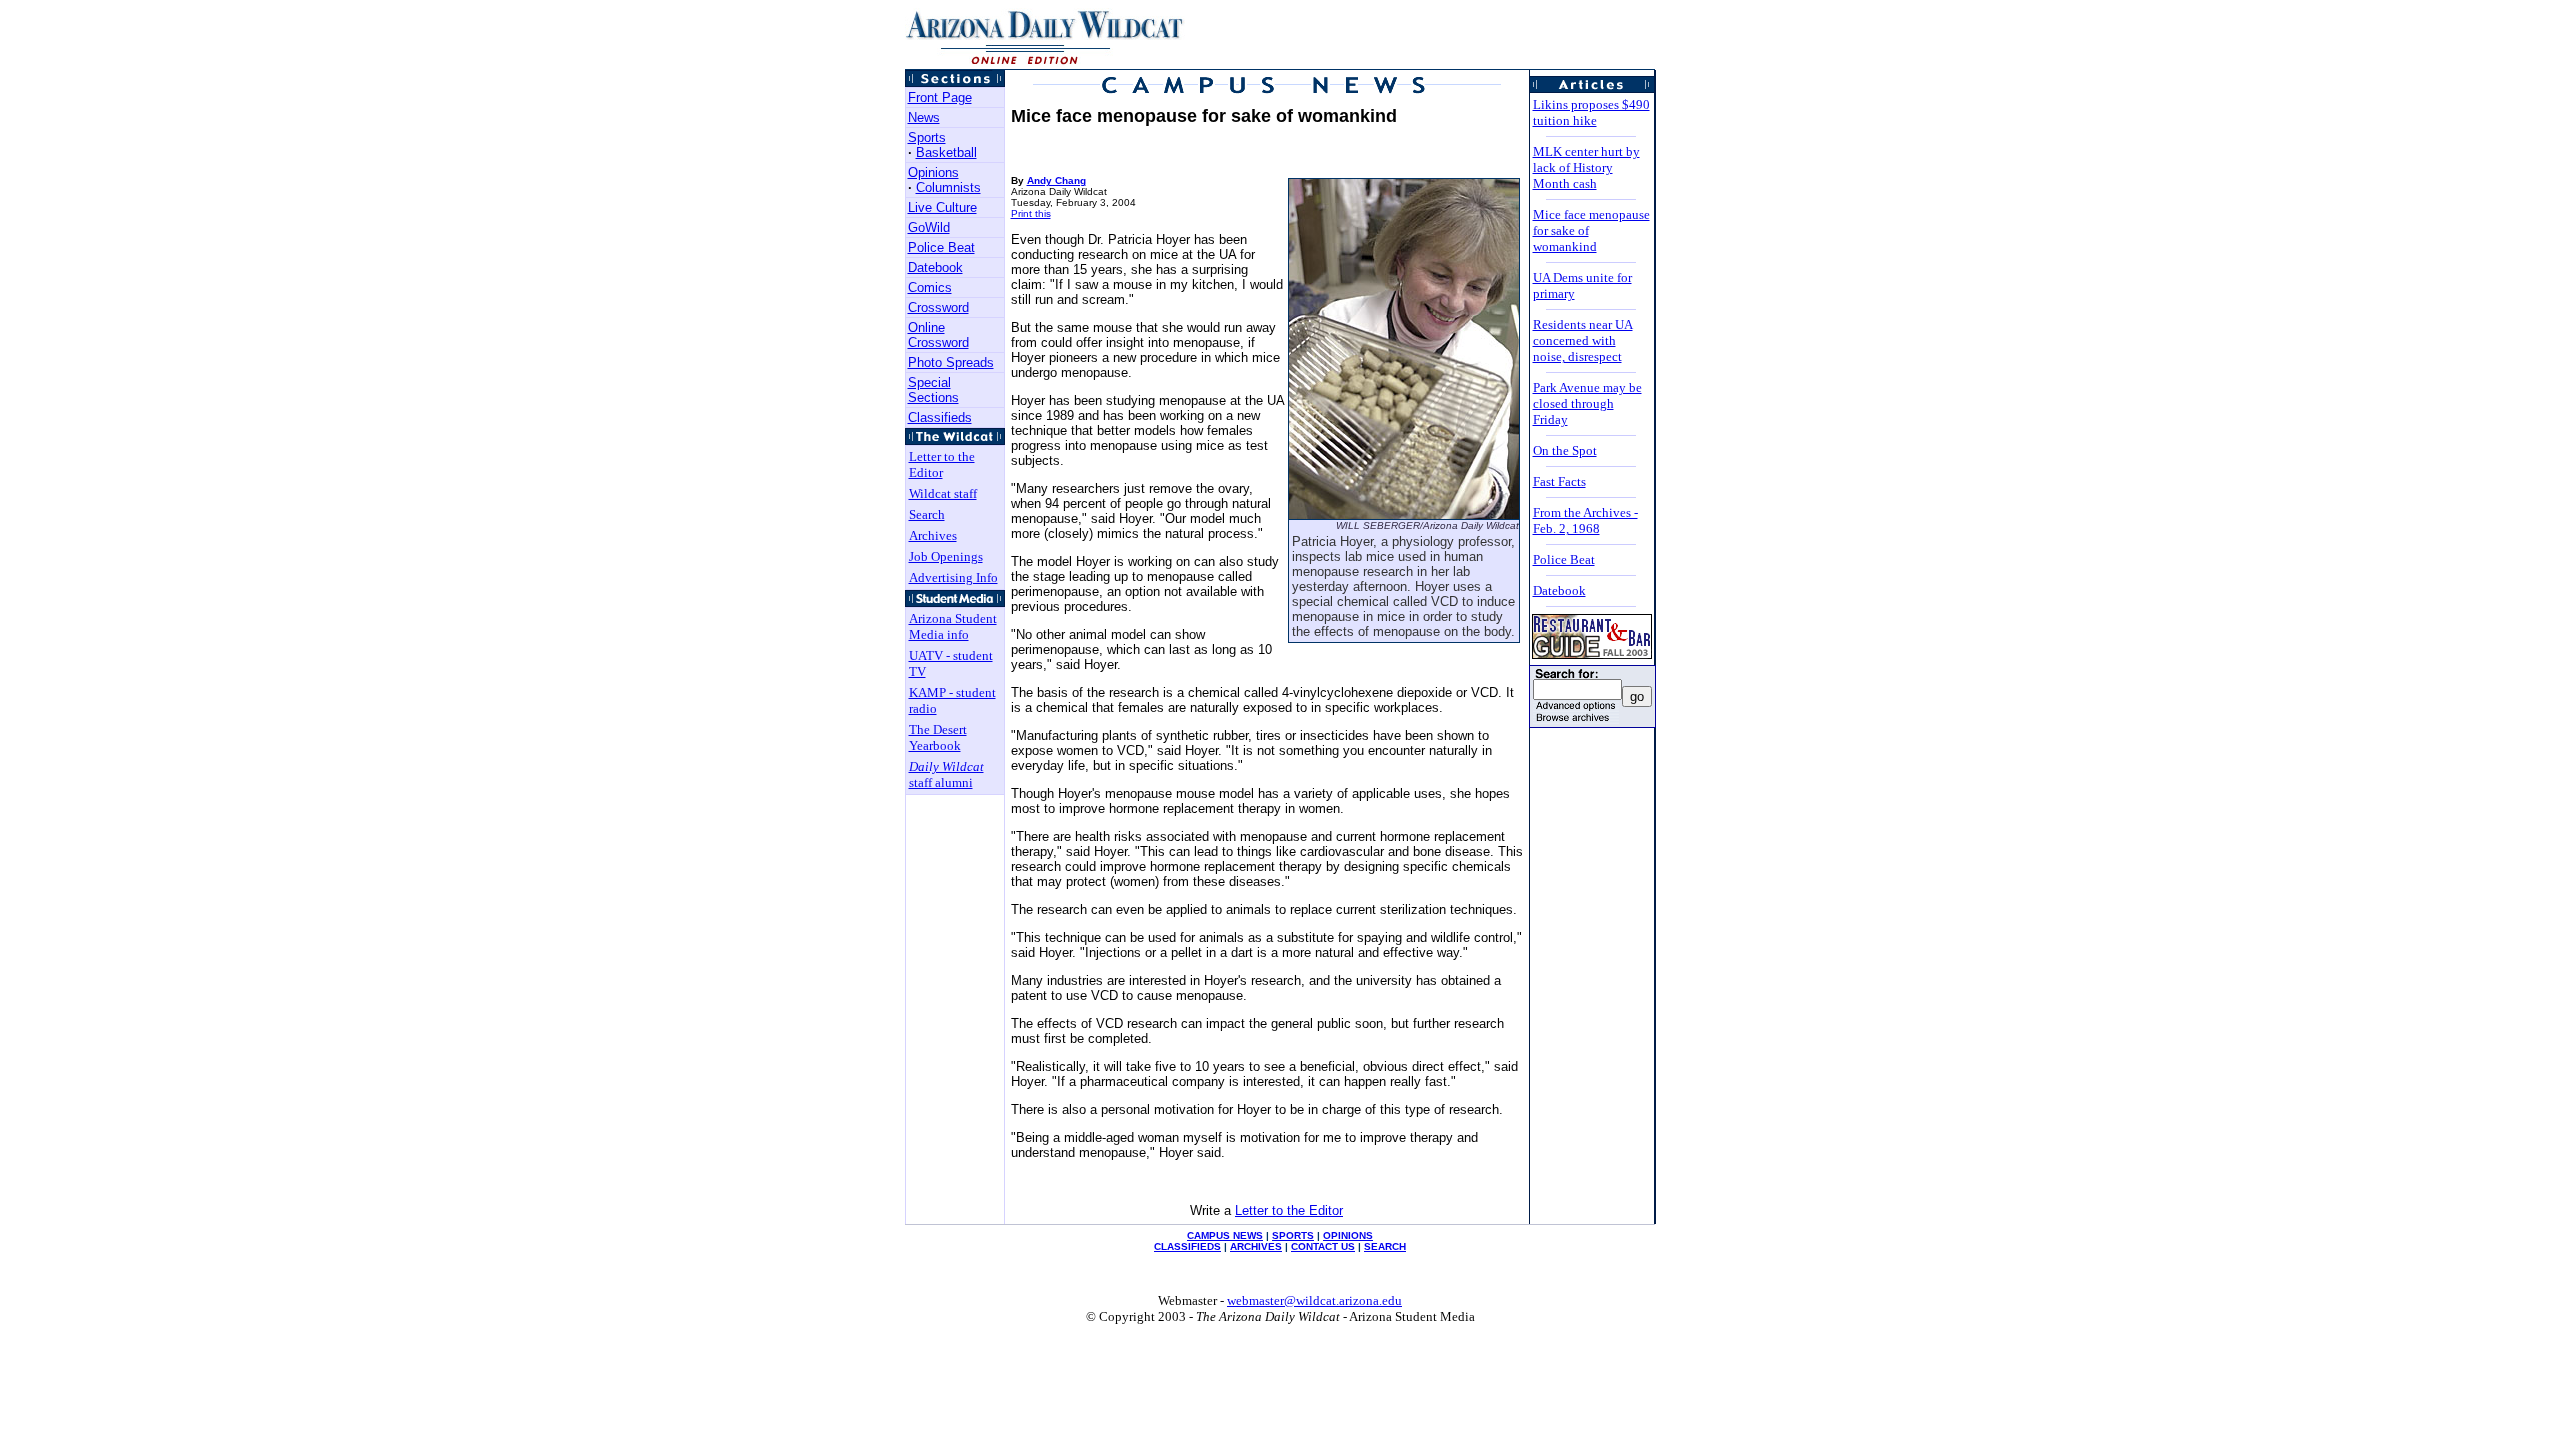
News (924, 117)
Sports (927, 137)
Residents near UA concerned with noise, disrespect (1583, 340)
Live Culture (942, 207)
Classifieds (940, 417)
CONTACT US (1323, 1246)
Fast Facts (1559, 481)
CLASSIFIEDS (1187, 1246)
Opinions (933, 172)
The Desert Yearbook (938, 737)
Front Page (940, 97)
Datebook (935, 267)
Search (927, 514)
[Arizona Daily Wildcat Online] (1046, 63)
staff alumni (946, 774)
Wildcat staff (943, 493)
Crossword (938, 307)
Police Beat (941, 247)
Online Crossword (938, 335)
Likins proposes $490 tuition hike (1591, 112)
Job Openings (946, 556)
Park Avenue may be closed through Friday (1587, 403)
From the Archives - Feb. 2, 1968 (1585, 520)
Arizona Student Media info (953, 626)
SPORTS (1293, 1235)
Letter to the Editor (942, 464)
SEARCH (1385, 1246)
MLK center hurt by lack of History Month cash (1586, 167)
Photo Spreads (951, 362)
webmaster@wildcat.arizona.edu (1314, 1300)
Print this (1031, 213)
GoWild (929, 227)
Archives (933, 535)
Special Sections (933, 390)
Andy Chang (1056, 180)
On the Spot (1565, 450)
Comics (930, 287)
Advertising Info (953, 577)
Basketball (946, 152)
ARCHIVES (1256, 1246)
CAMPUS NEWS (1225, 1235)
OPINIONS (1348, 1235)
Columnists (948, 187)
